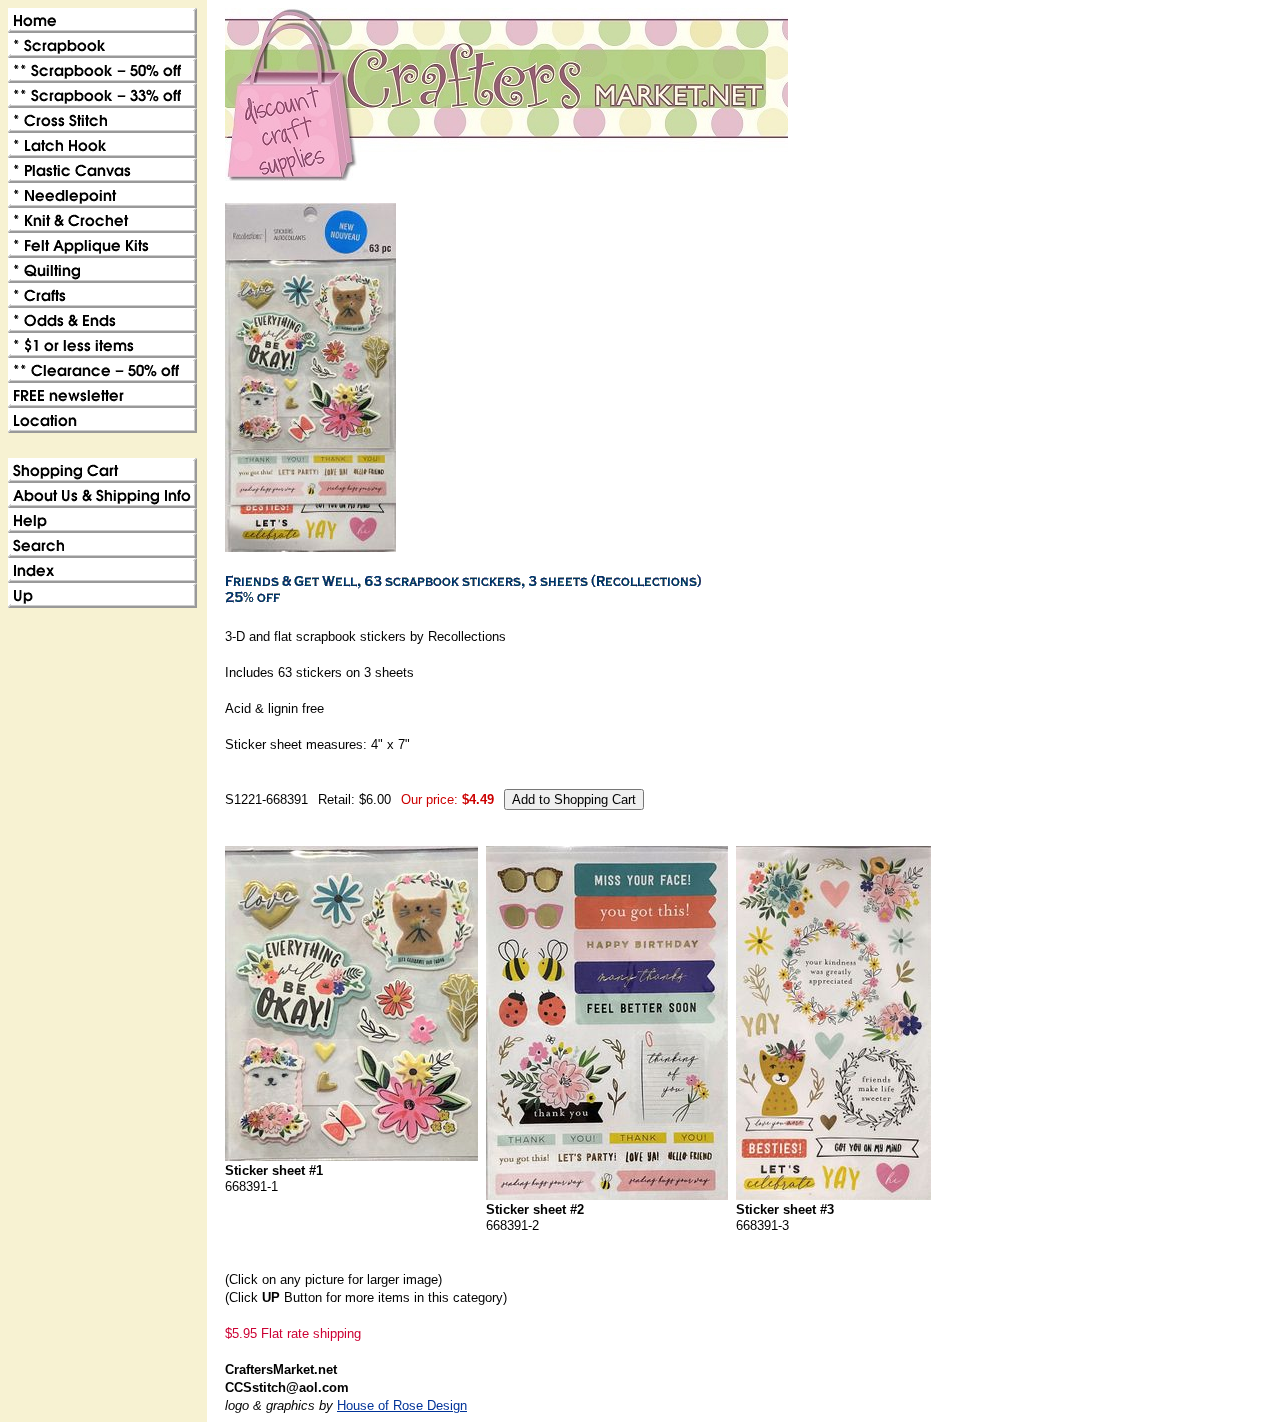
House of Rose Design (402, 1405)
